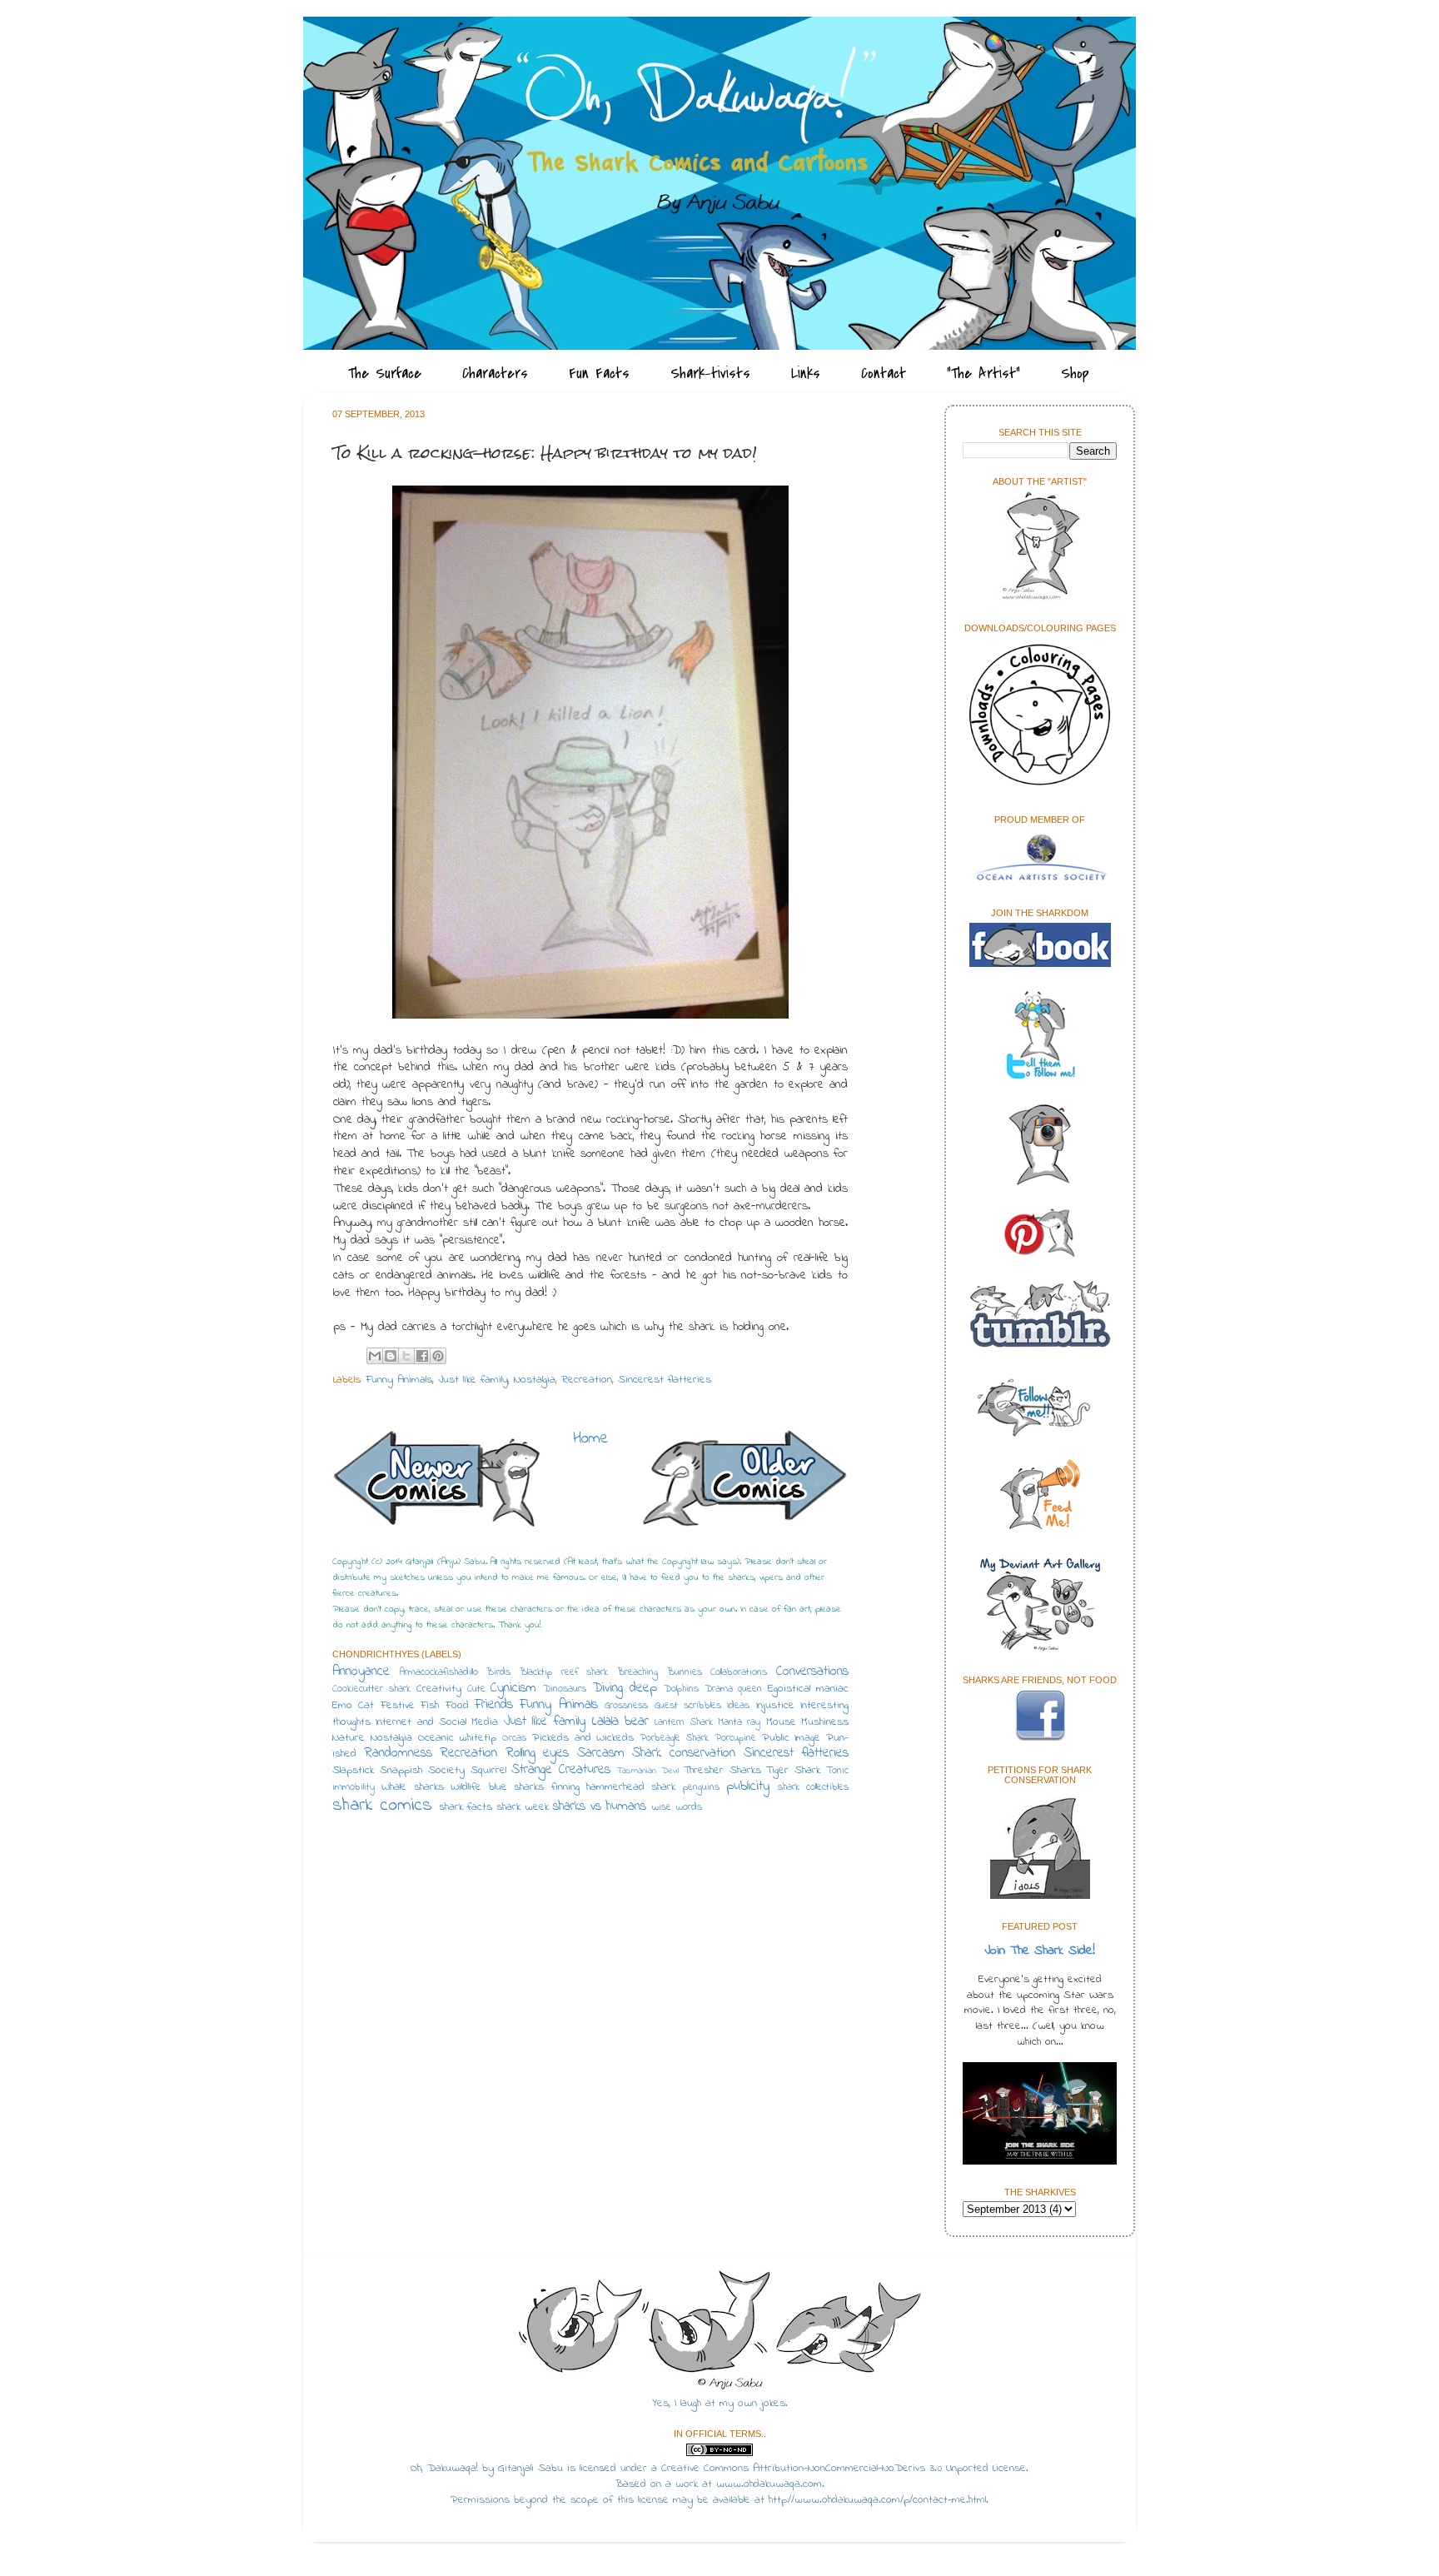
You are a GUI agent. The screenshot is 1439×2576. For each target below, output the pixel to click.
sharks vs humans (600, 1806)
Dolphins (681, 1689)
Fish (430, 1706)
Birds (498, 1672)
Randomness (398, 1753)
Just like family (473, 1380)
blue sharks (516, 1787)
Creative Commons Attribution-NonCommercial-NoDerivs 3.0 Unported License (844, 2469)
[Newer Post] (436, 1483)
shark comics (382, 1806)
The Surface (385, 374)
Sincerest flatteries (665, 1380)
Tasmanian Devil (648, 1771)
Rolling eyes (538, 1753)
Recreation (587, 1380)
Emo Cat (353, 1706)
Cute (476, 1689)
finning (565, 1787)
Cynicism (513, 1688)
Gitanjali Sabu (530, 2469)
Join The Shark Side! (1040, 1951)
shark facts (466, 1807)
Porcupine (735, 1738)
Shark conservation (684, 1753)
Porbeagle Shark (674, 1738)
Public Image (792, 1738)
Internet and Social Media (437, 1722)
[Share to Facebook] (422, 1356)
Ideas (738, 1706)
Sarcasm (601, 1753)
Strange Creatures (561, 1770)
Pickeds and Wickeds (583, 1738)
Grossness (626, 1706)
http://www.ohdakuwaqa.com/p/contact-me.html (877, 2500)
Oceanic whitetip (458, 1738)
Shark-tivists (710, 374)
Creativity (439, 1689)
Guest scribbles (688, 1706)
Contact (884, 374)
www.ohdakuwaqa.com (769, 2484)
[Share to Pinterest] (438, 1356)
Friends (494, 1705)
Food (457, 1706)
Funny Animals (399, 1380)
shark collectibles (813, 1787)
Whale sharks (412, 1787)
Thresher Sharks (722, 1771)
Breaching (637, 1672)
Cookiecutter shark (371, 1689)
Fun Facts (599, 374)
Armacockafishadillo (439, 1672)
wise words (677, 1807)
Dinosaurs (565, 1689)
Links (806, 374)
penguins (701, 1787)
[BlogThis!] (391, 1356)
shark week (523, 1807)
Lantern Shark (683, 1722)
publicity (748, 1786)
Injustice (775, 1706)
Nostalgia (535, 1380)
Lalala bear (620, 1721)
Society (446, 1771)
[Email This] (375, 1356)
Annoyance (361, 1672)
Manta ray (739, 1722)
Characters (495, 374)
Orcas (514, 1738)
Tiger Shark (793, 1771)
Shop (1075, 374)
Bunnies (685, 1672)
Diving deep (625, 1688)
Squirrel (488, 1771)
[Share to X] (406, 1356)
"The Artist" (983, 374)
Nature (349, 1738)
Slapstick (353, 1771)
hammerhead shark (631, 1787)
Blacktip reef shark (564, 1672)
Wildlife (466, 1787)
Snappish (401, 1771)
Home (591, 1439)
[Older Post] (744, 1481)
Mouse (781, 1722)
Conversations (812, 1672)
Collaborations (739, 1672)
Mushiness (825, 1722)
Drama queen (734, 1689)
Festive (398, 1706)
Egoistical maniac (808, 1689)
